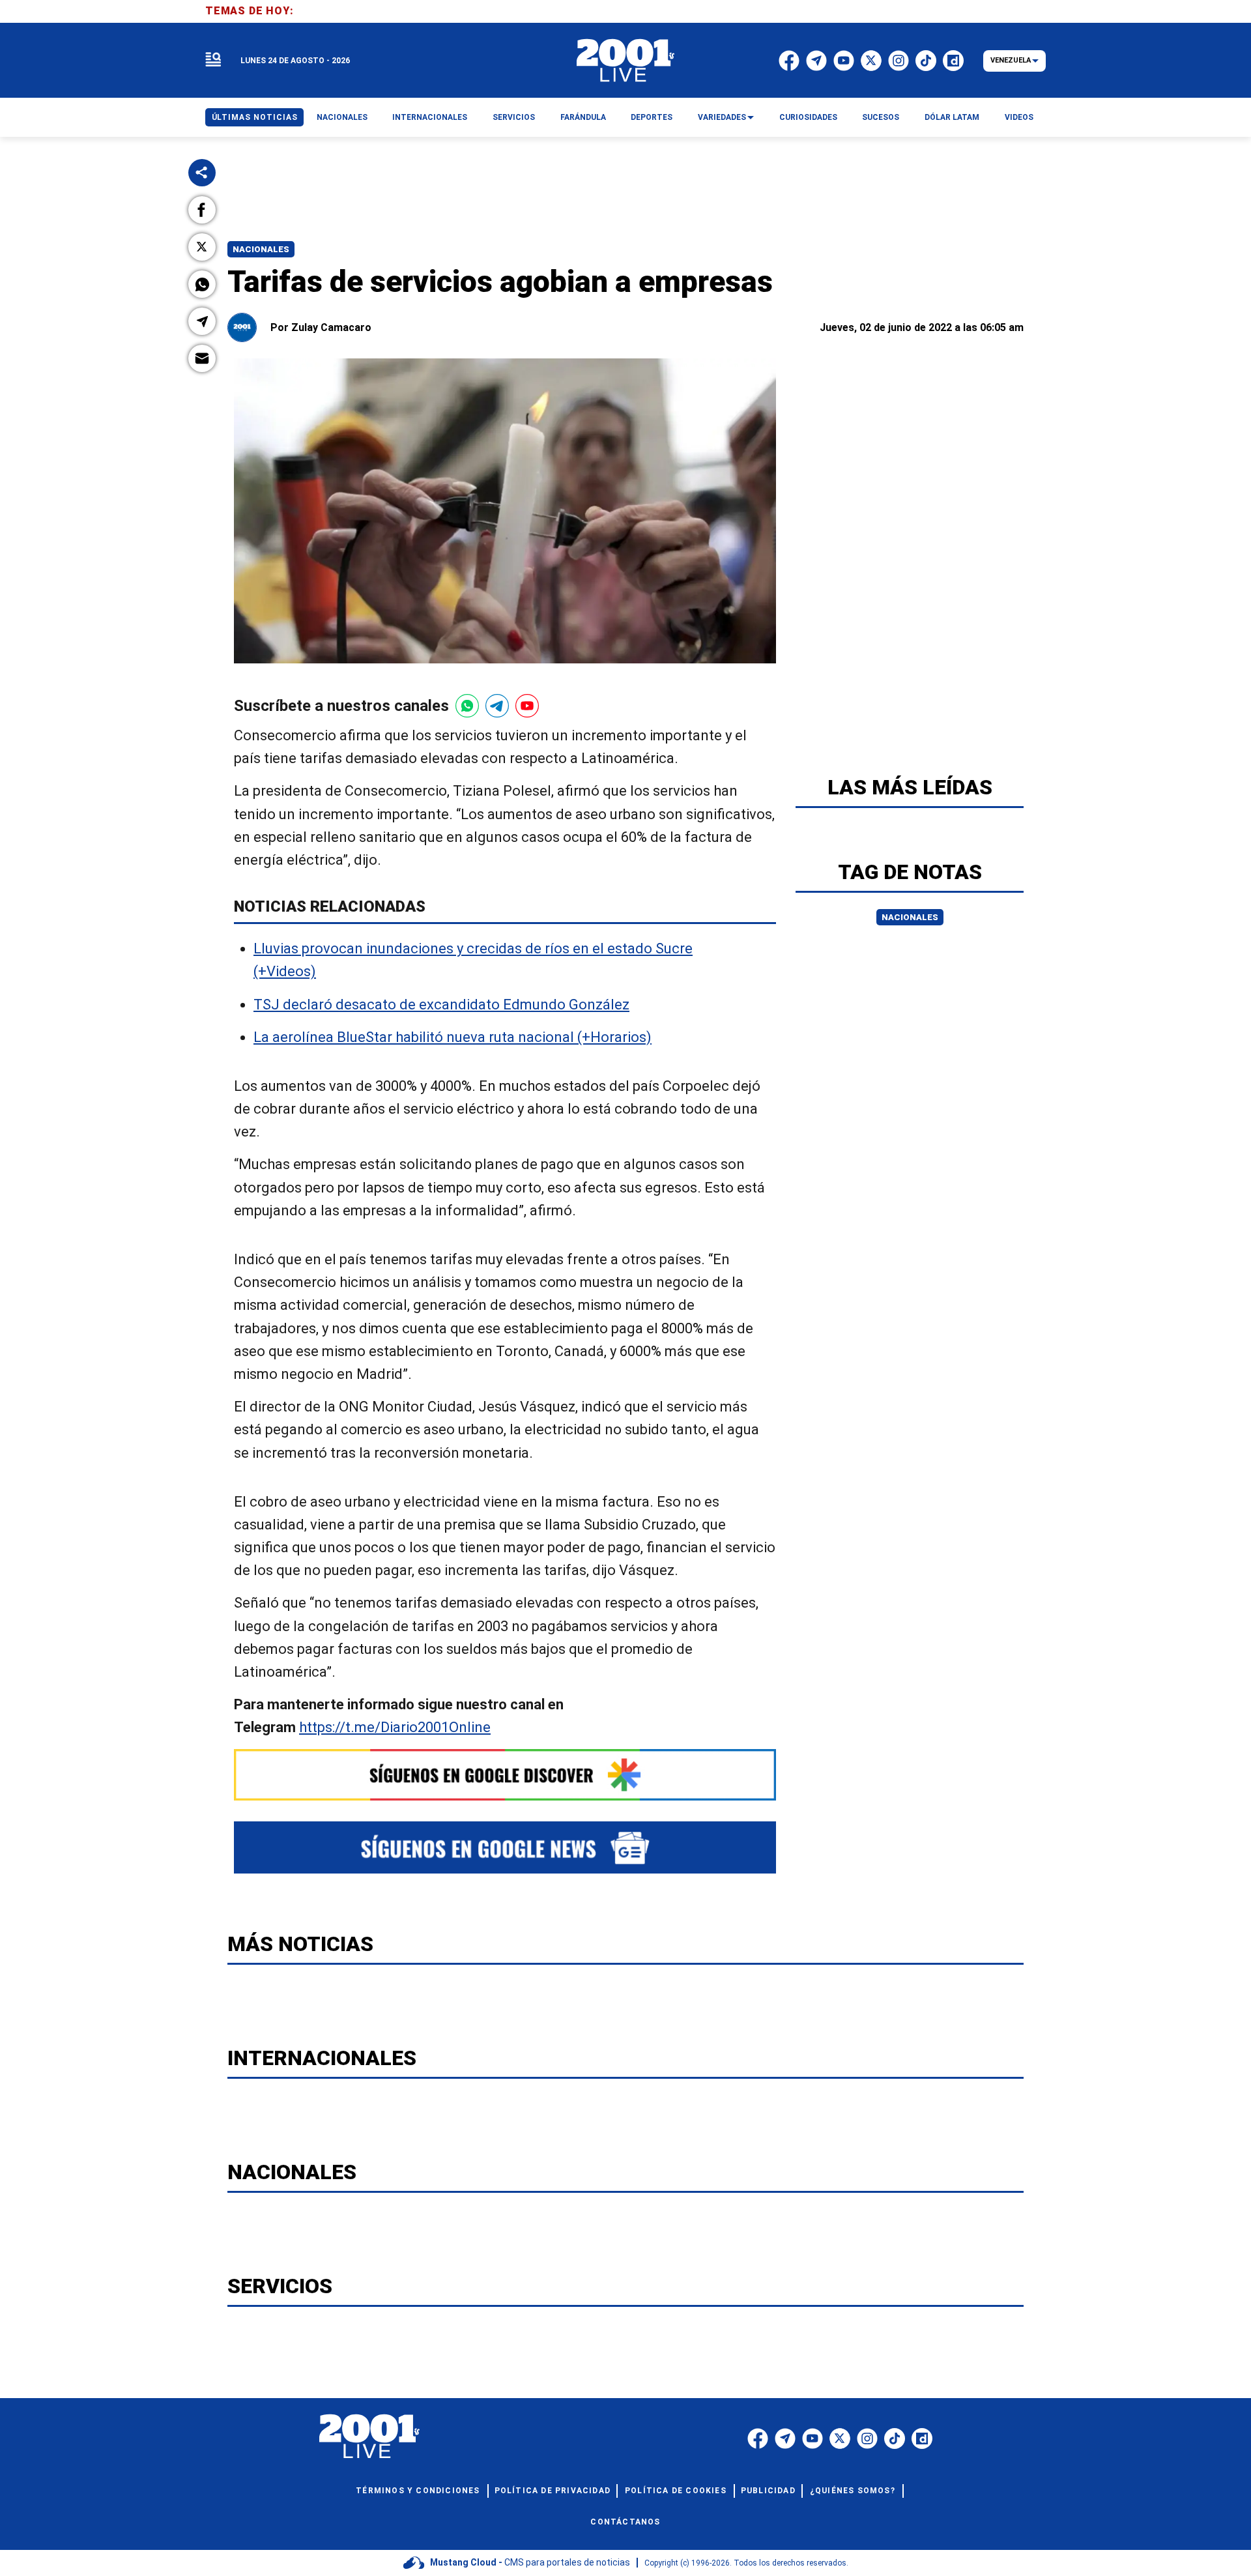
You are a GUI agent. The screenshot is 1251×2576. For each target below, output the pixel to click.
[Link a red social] (758, 2439)
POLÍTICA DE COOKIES (676, 2491)
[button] (202, 210)
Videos (1019, 117)
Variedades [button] (722, 117)
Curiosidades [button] (808, 117)
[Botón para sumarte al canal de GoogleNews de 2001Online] (505, 1848)
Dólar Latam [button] (952, 117)
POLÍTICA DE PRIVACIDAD (553, 2491)
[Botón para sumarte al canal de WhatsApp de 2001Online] (467, 706)
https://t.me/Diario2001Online (395, 1727)
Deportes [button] (652, 117)
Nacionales (261, 249)
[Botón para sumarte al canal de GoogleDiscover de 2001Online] (505, 1775)
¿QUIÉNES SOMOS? (853, 2491)
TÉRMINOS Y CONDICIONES (418, 2491)
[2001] (625, 61)
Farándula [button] (583, 117)
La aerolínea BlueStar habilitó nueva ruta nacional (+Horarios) (453, 1037)
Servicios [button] (514, 117)
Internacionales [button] (430, 117)
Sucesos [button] (881, 117)
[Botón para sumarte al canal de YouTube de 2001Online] (527, 706)
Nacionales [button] (342, 117)
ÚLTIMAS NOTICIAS (255, 117)
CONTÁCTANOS (625, 2522)
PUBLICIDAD (768, 2491)
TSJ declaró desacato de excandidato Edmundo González (441, 1005)
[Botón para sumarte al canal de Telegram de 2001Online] (497, 706)
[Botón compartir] (202, 173)
